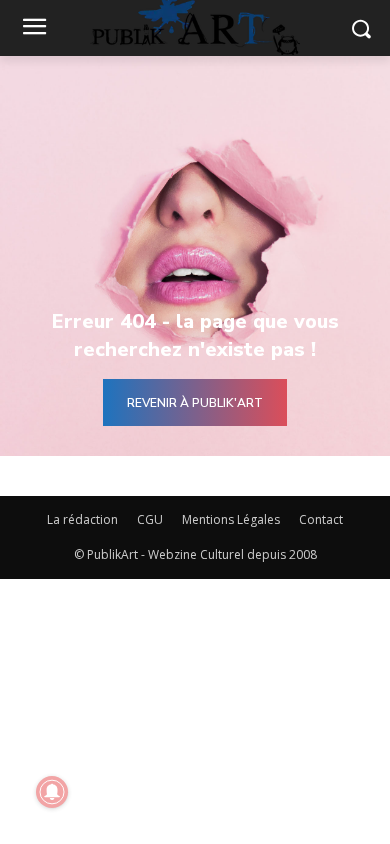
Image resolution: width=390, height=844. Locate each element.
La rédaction (82, 519)
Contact (321, 519)
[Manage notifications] (52, 792)
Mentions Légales (231, 519)
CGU (150, 519)
